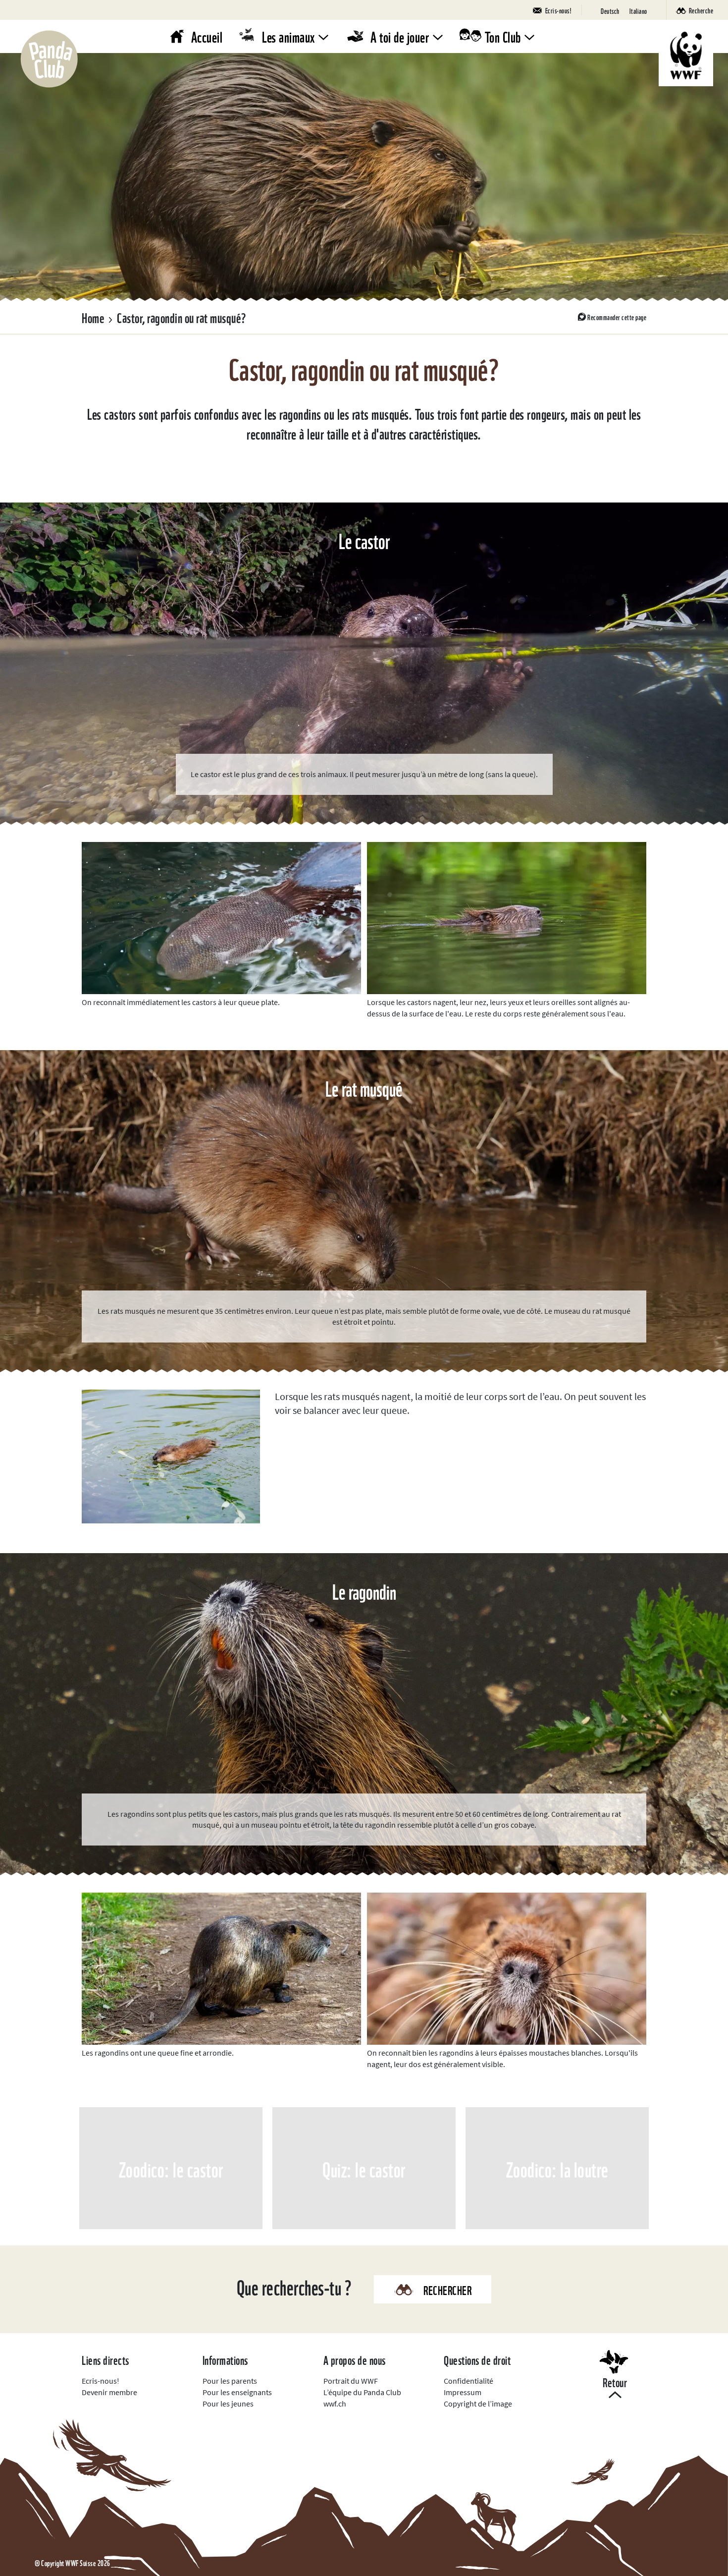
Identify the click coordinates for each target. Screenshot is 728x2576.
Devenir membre (109, 2392)
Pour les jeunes (228, 2404)
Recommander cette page (617, 317)
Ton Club (503, 36)
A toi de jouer (400, 36)
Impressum (463, 2392)
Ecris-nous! (101, 2381)
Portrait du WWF (351, 2381)
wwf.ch (335, 2404)
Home (93, 317)
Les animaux (288, 36)
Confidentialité (468, 2381)
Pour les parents (230, 2381)
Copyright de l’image (478, 2404)
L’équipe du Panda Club (362, 2392)
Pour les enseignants (237, 2392)
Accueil (207, 36)
